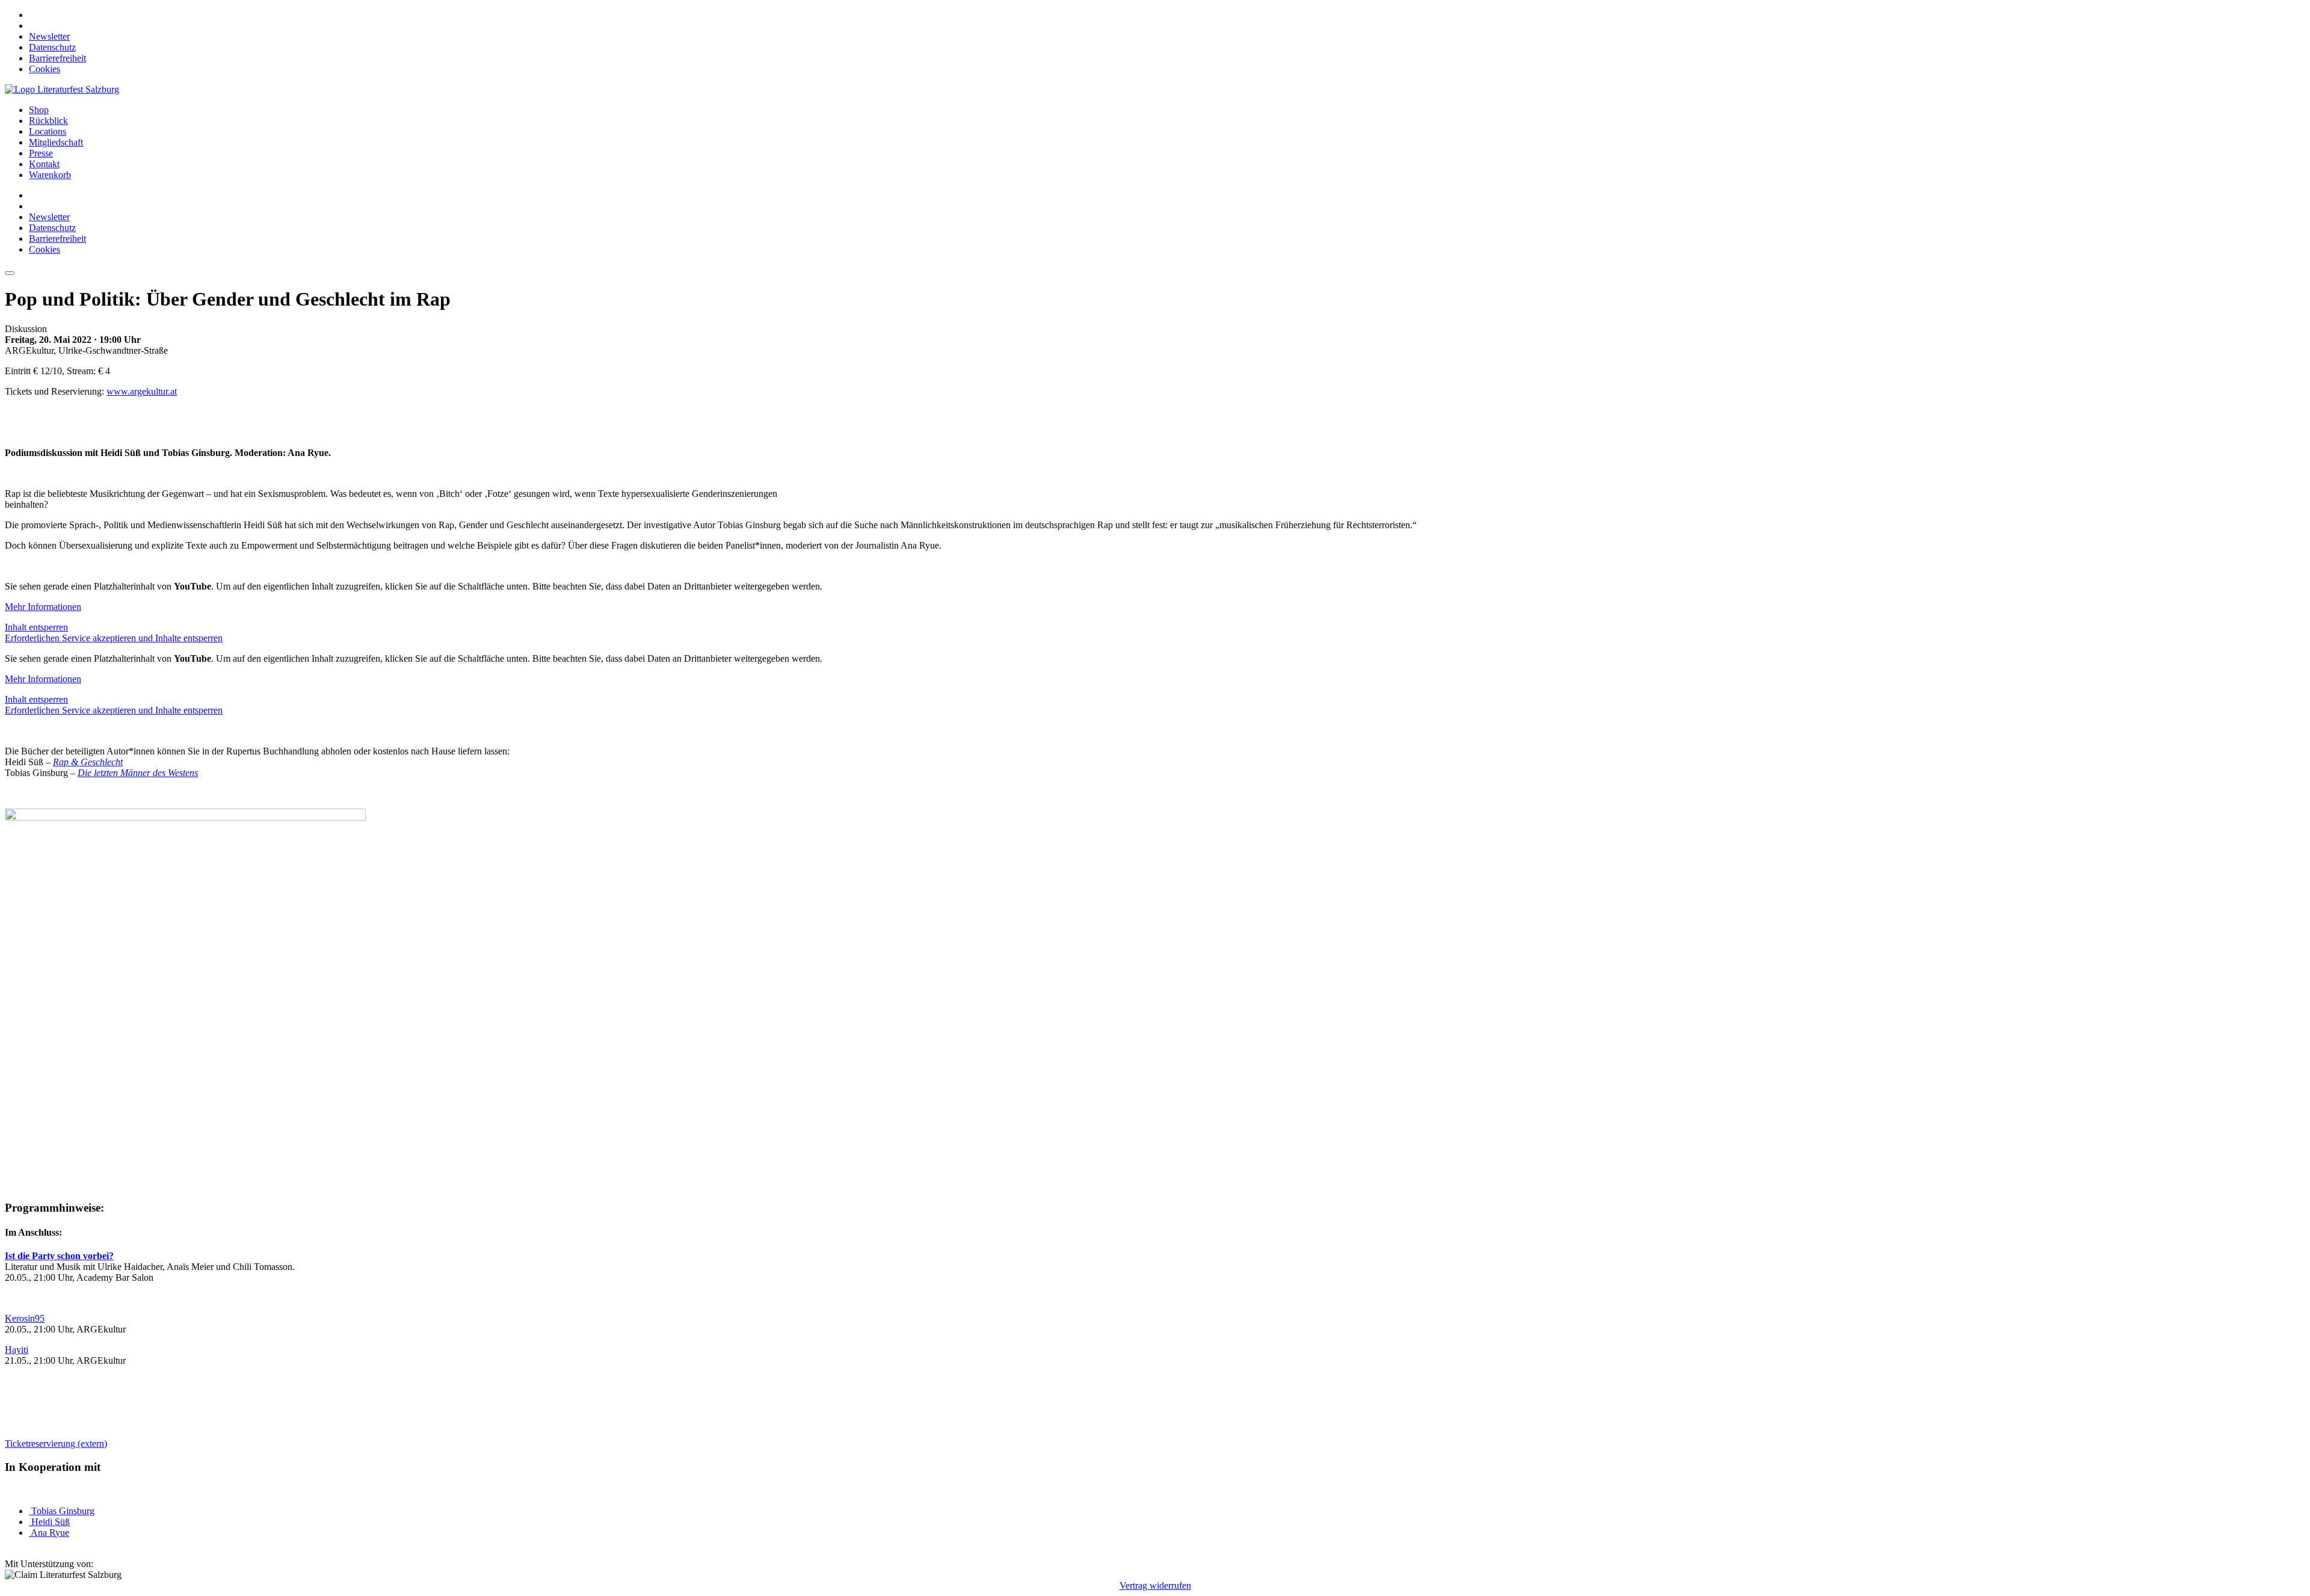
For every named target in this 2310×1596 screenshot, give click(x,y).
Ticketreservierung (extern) (56, 1443)
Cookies (45, 69)
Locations (48, 131)
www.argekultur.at (142, 391)
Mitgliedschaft (56, 142)
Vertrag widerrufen (1155, 1585)
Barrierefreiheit (57, 58)
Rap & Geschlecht (88, 762)
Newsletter (49, 36)
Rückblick (48, 121)
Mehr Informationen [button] (43, 607)
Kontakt (44, 164)
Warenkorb (50, 175)
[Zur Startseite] (62, 89)
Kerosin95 (25, 1318)
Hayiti (17, 1350)
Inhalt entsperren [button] (36, 627)
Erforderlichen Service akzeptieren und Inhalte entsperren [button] (114, 638)
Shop (39, 110)
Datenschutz (52, 47)
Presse (41, 153)
